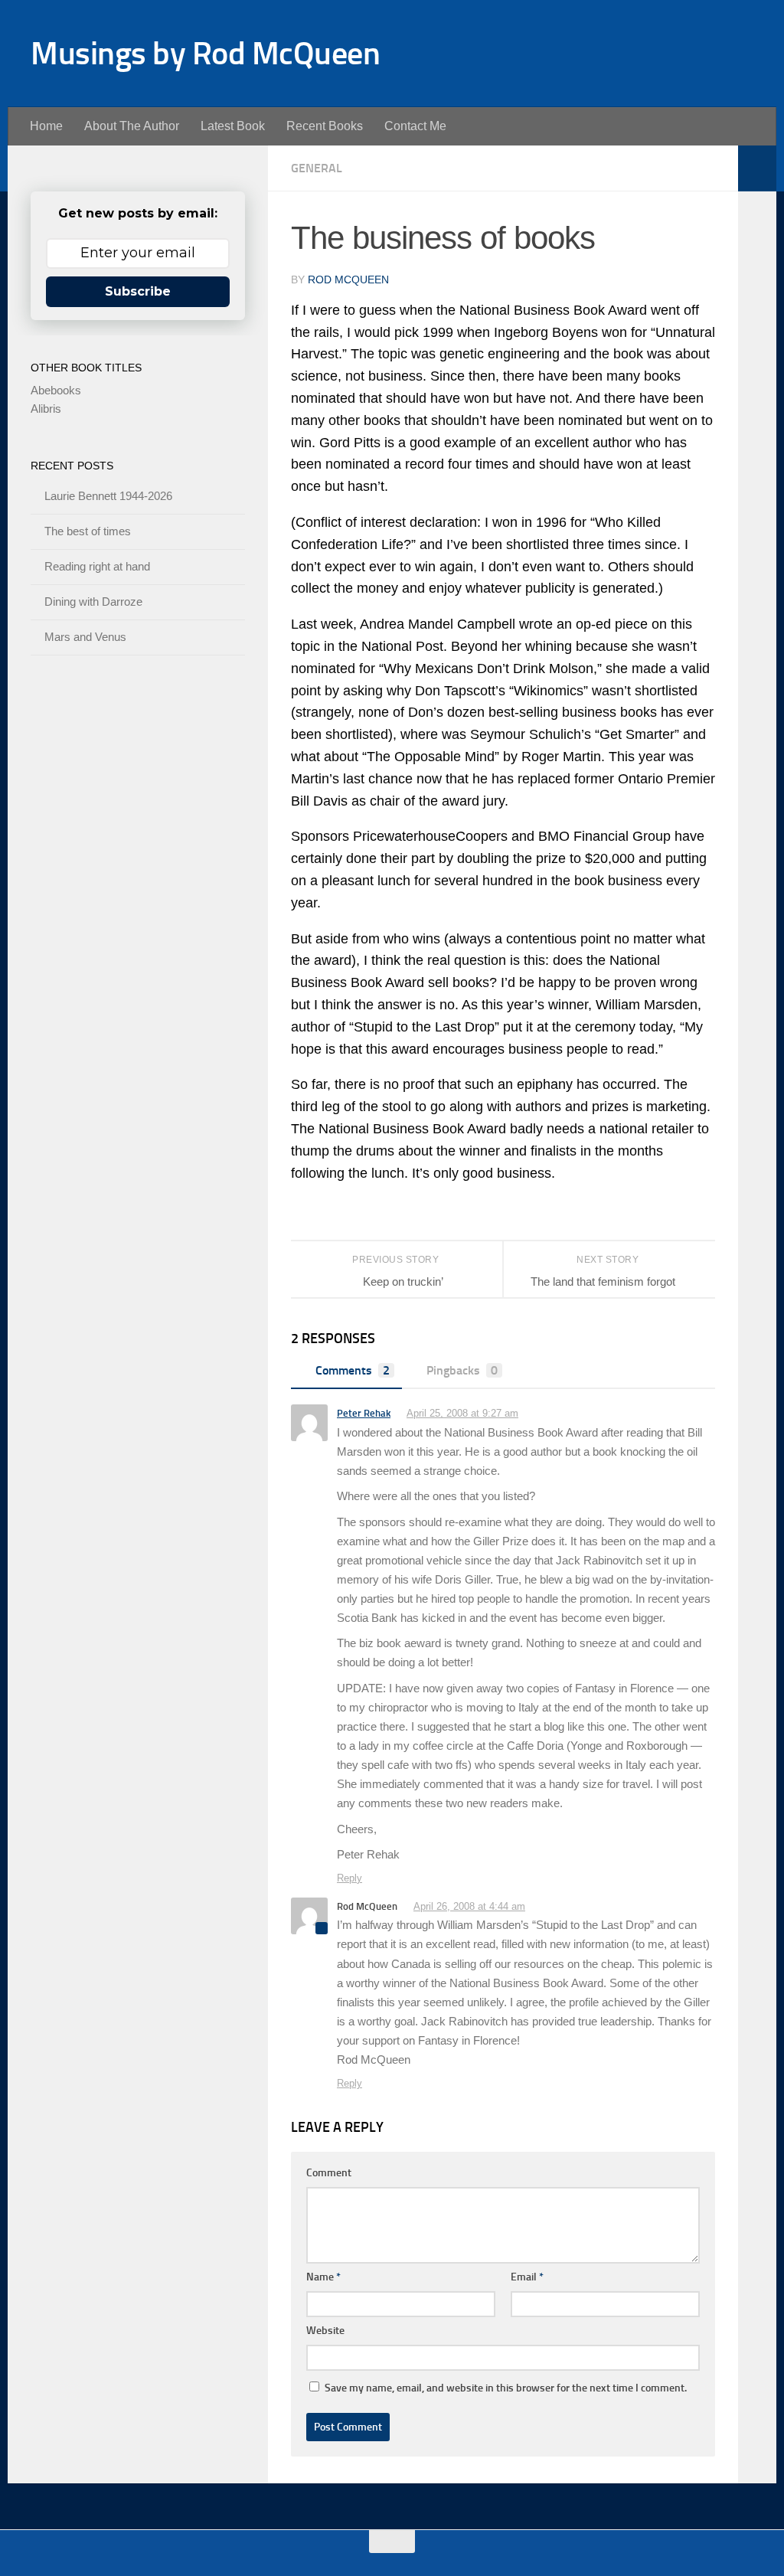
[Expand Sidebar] (757, 168)
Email (527, 2277)
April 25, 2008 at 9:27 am (462, 1413)
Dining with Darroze (93, 602)
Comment (329, 2173)
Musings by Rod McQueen (205, 54)
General (317, 168)
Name (323, 2277)
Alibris (46, 409)
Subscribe (138, 291)
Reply (350, 1878)
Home (46, 126)
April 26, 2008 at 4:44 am (469, 1906)
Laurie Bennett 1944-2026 (108, 496)
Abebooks (56, 390)
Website (325, 2331)
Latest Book (233, 126)
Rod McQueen (348, 280)
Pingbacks (462, 1370)
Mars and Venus (85, 637)
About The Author (132, 126)
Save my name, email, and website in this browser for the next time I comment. (506, 2388)
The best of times (88, 531)
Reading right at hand (97, 566)
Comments (353, 1370)
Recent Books (325, 126)
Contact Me (415, 126)
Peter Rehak (364, 1413)
